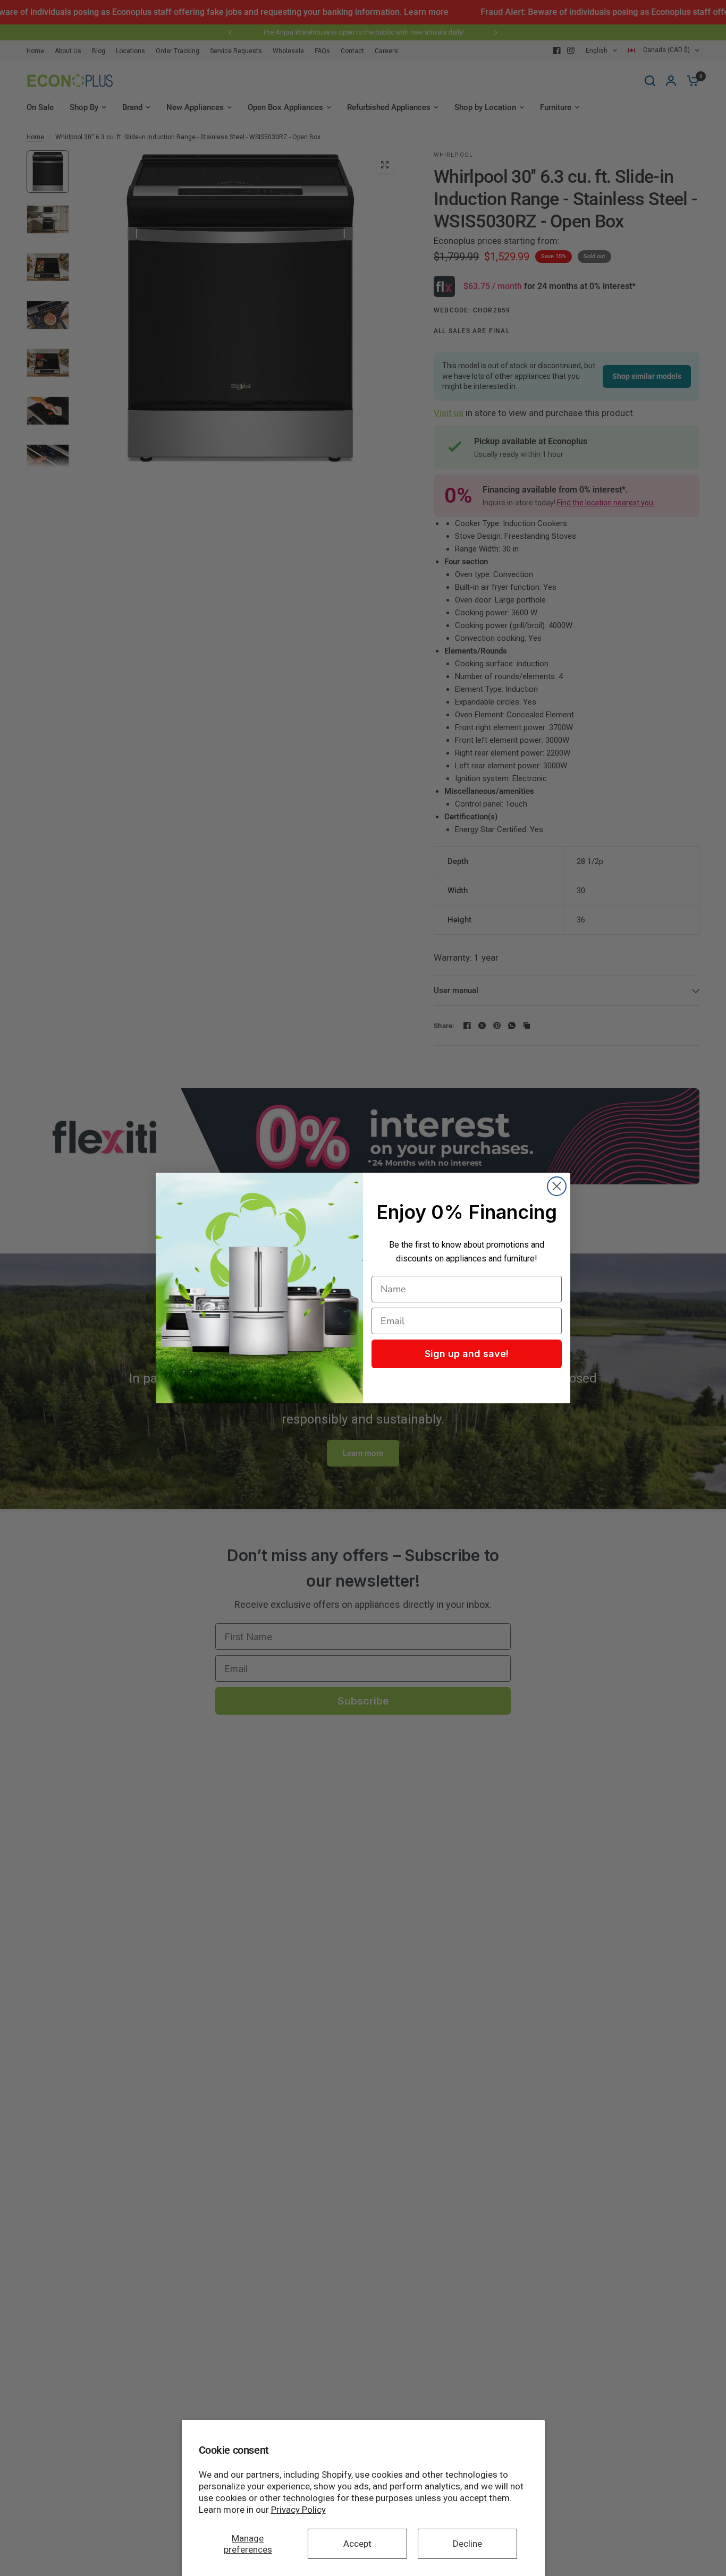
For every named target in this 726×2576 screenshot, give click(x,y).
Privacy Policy (298, 2510)
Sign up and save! (467, 1354)
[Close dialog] (557, 1186)
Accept (357, 2544)
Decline (467, 2544)
